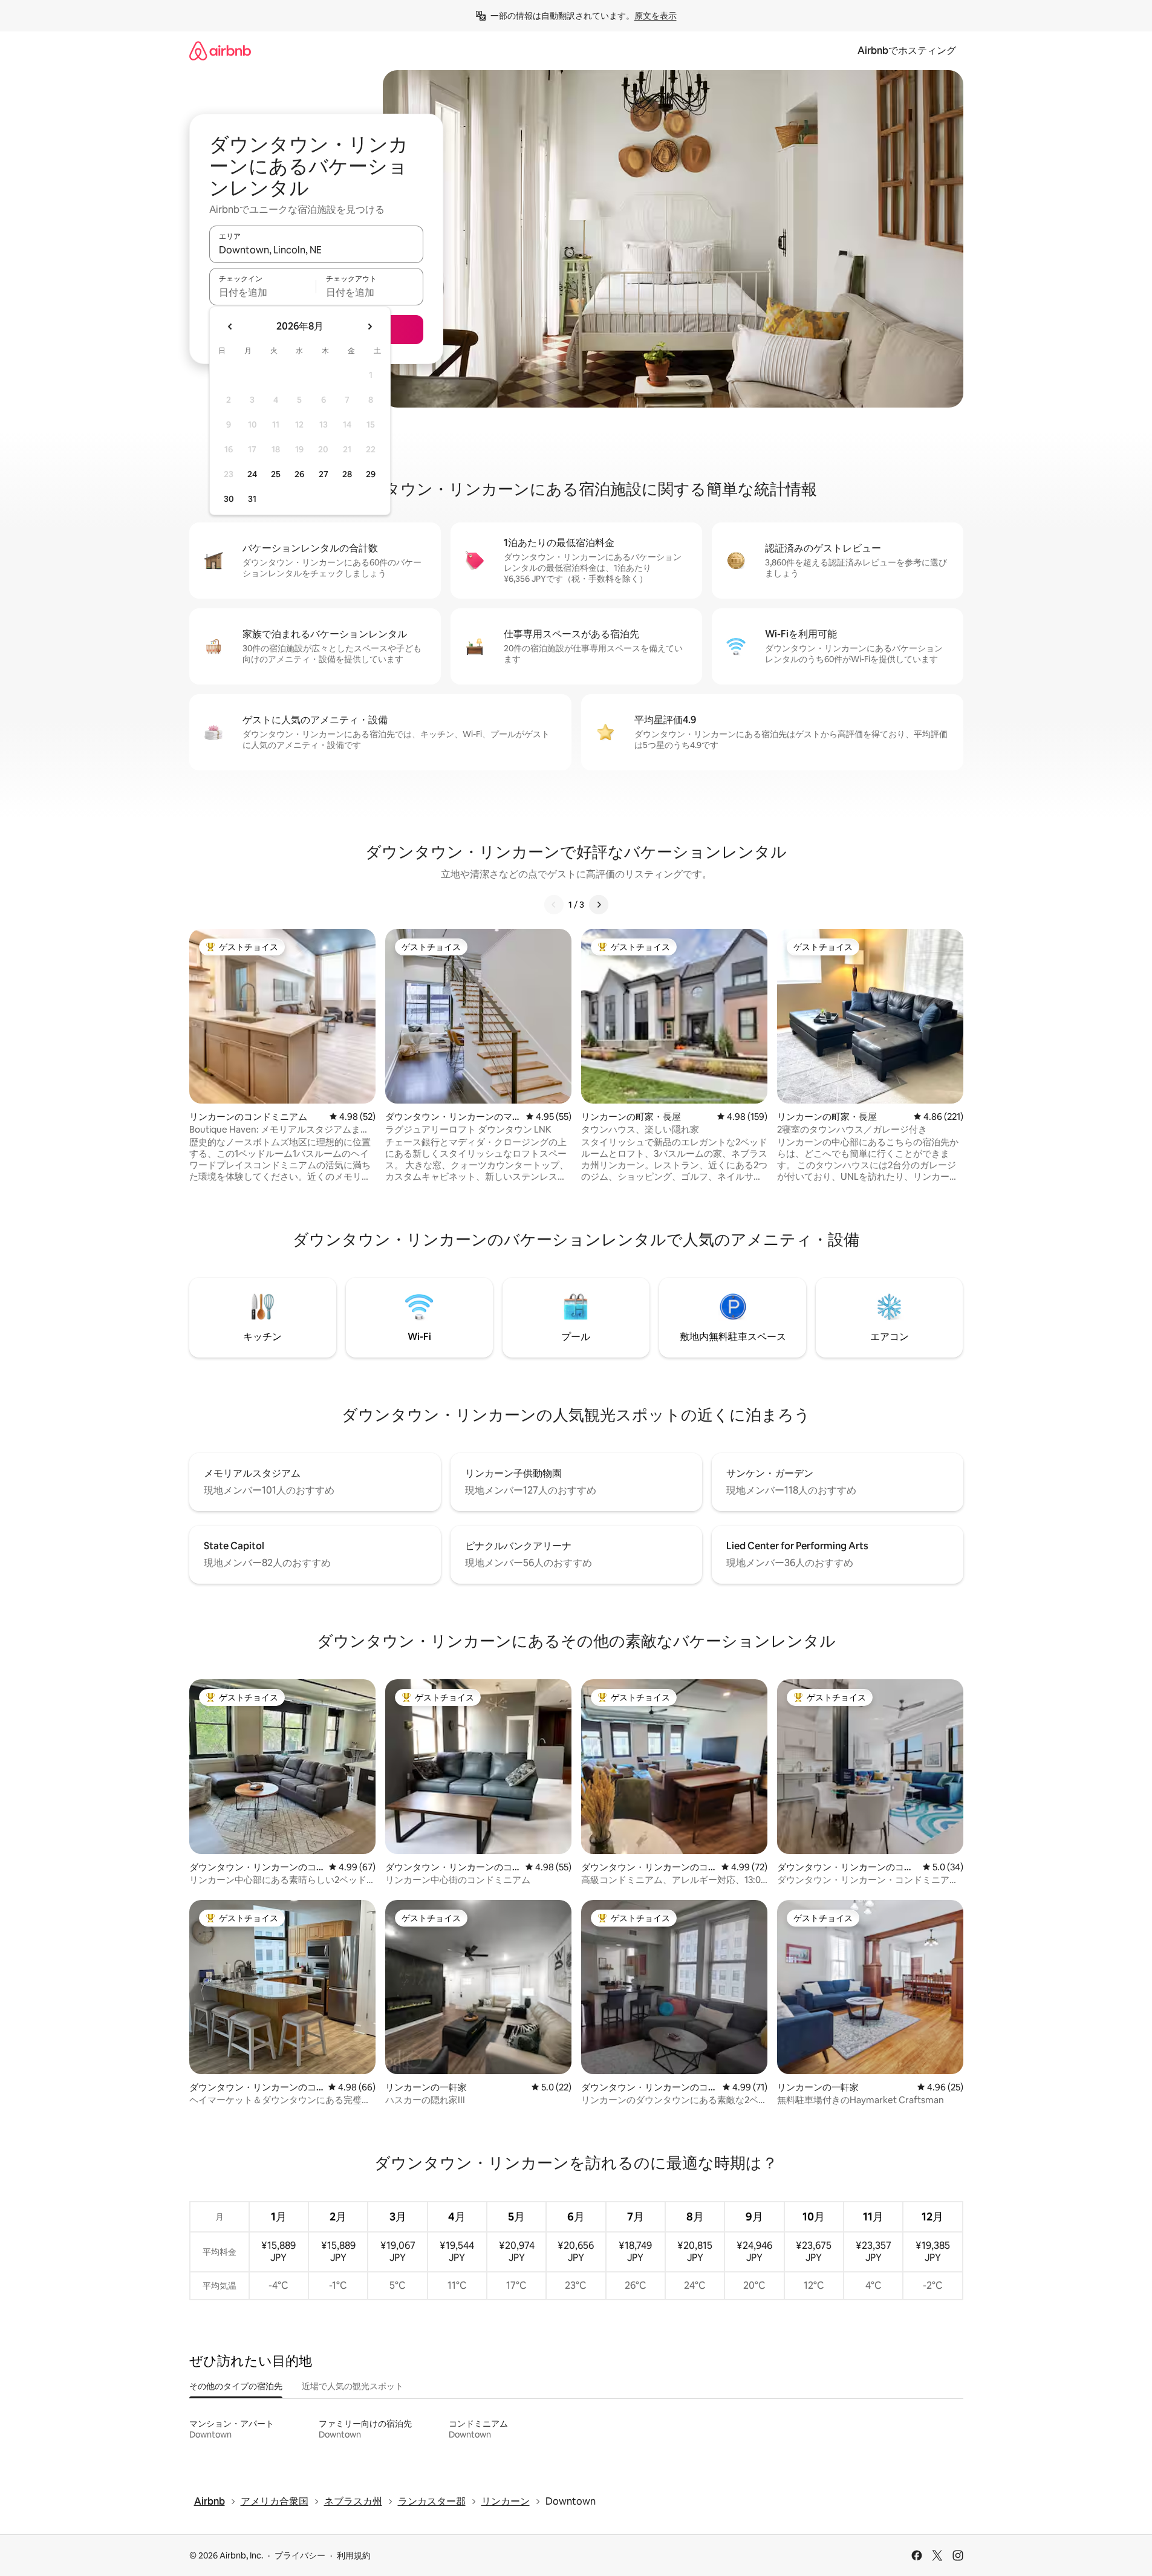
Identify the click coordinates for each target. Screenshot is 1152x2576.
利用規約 (354, 2555)
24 (252, 474)
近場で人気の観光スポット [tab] (353, 2386)
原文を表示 (656, 16)
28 (347, 474)
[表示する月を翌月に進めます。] (369, 327)
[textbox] (263, 292)
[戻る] (554, 905)
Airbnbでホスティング (907, 50)
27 (324, 474)
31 (252, 499)
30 (229, 499)
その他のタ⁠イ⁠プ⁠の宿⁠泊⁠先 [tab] (236, 2386)
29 (371, 474)
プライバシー (300, 2555)
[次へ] (599, 905)
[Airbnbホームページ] (220, 50)
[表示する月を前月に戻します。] (230, 327)
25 (276, 474)
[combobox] (316, 250)
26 (299, 474)
